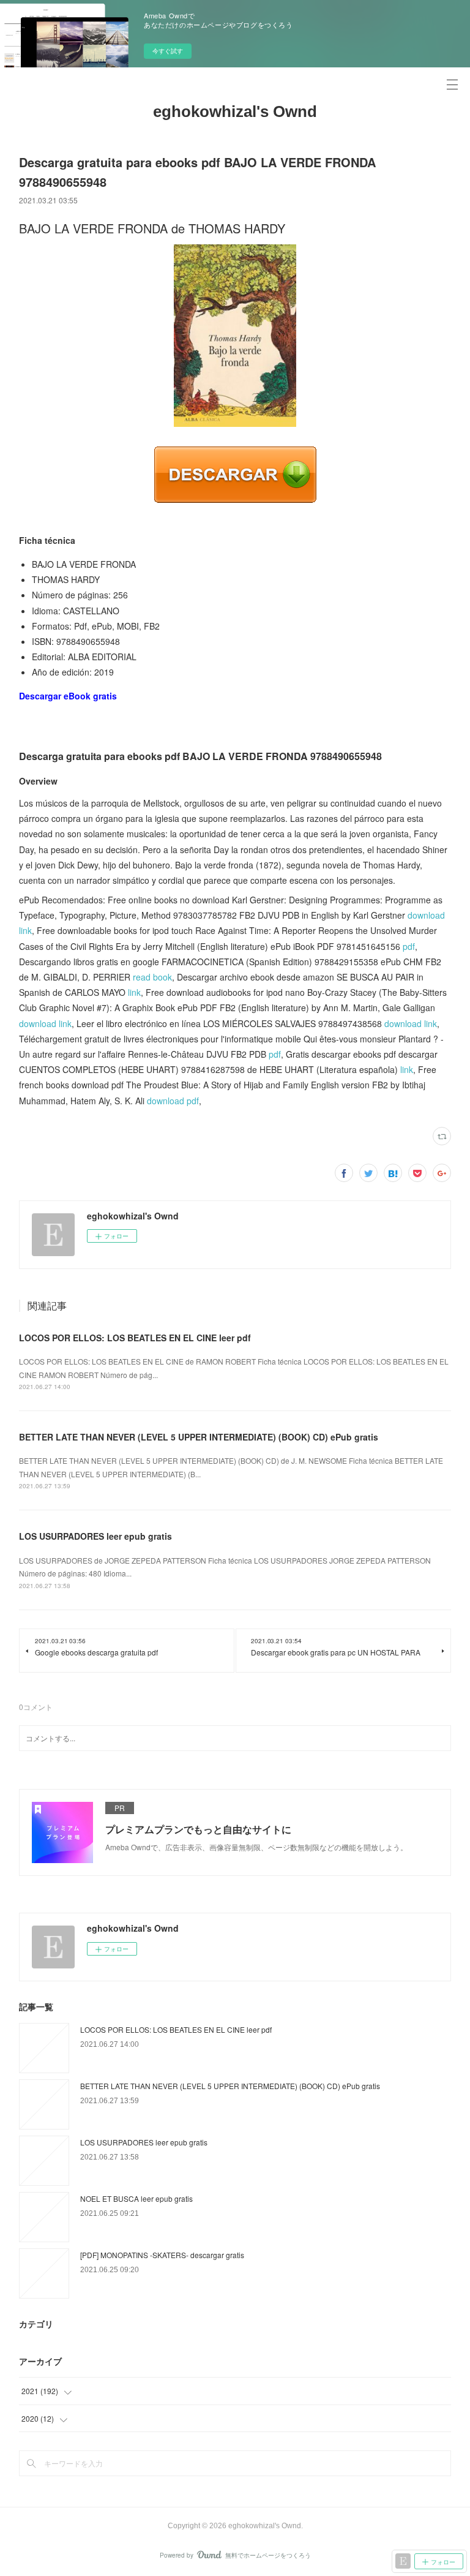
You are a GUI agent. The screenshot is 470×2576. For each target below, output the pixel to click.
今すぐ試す (168, 51)
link (134, 992)
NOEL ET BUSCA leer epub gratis (136, 2198)
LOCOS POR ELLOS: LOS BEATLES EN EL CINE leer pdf (135, 1338)
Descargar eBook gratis (68, 696)
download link (45, 1023)
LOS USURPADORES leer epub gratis (95, 1536)
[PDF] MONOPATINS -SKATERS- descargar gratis (162, 2255)
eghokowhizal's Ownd (235, 111)
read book (152, 977)
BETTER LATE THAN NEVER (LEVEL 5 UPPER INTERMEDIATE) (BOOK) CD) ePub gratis (199, 1437)
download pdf (173, 1101)
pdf (409, 946)
